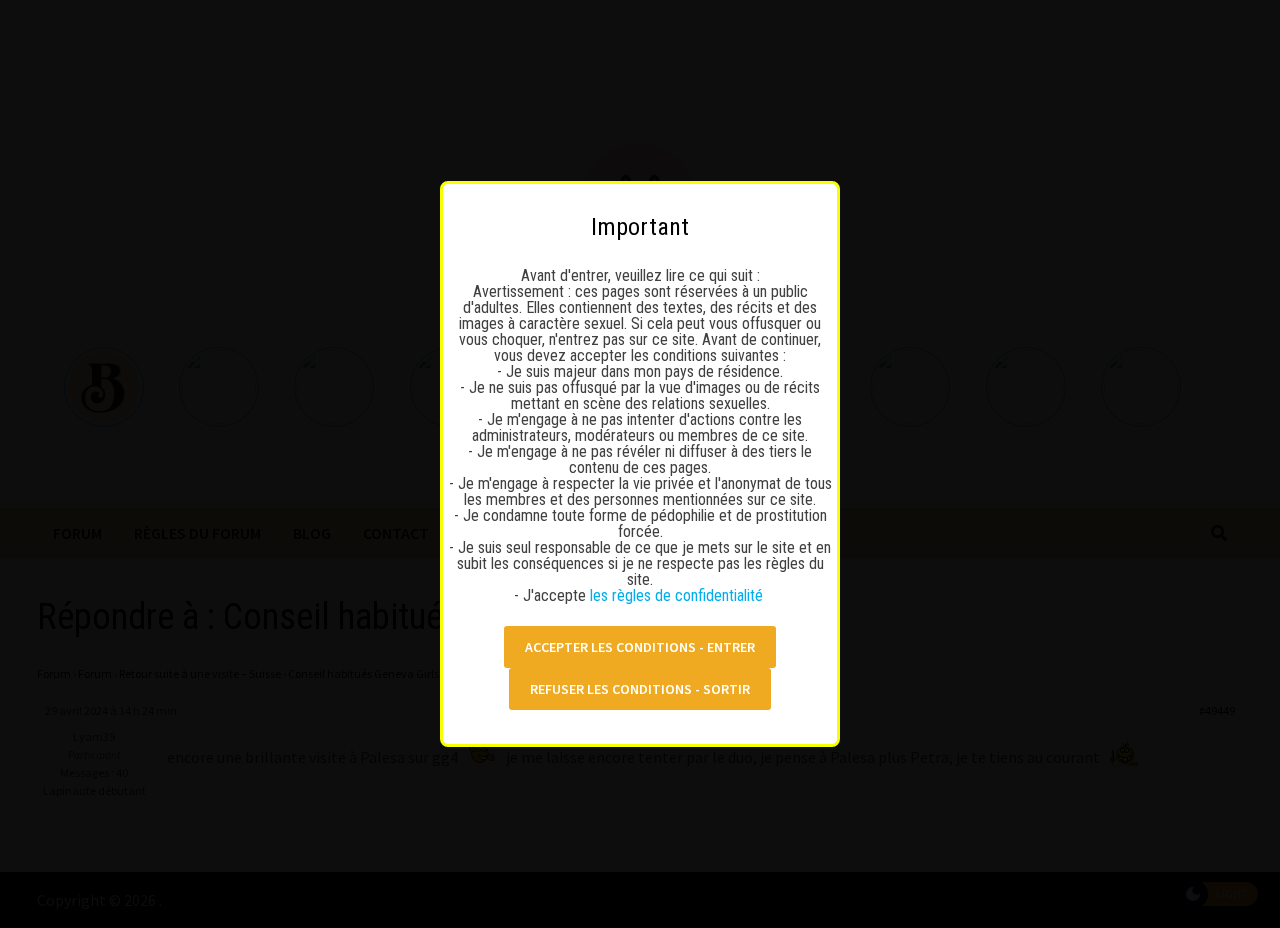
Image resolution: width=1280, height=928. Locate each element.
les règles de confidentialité (678, 595)
